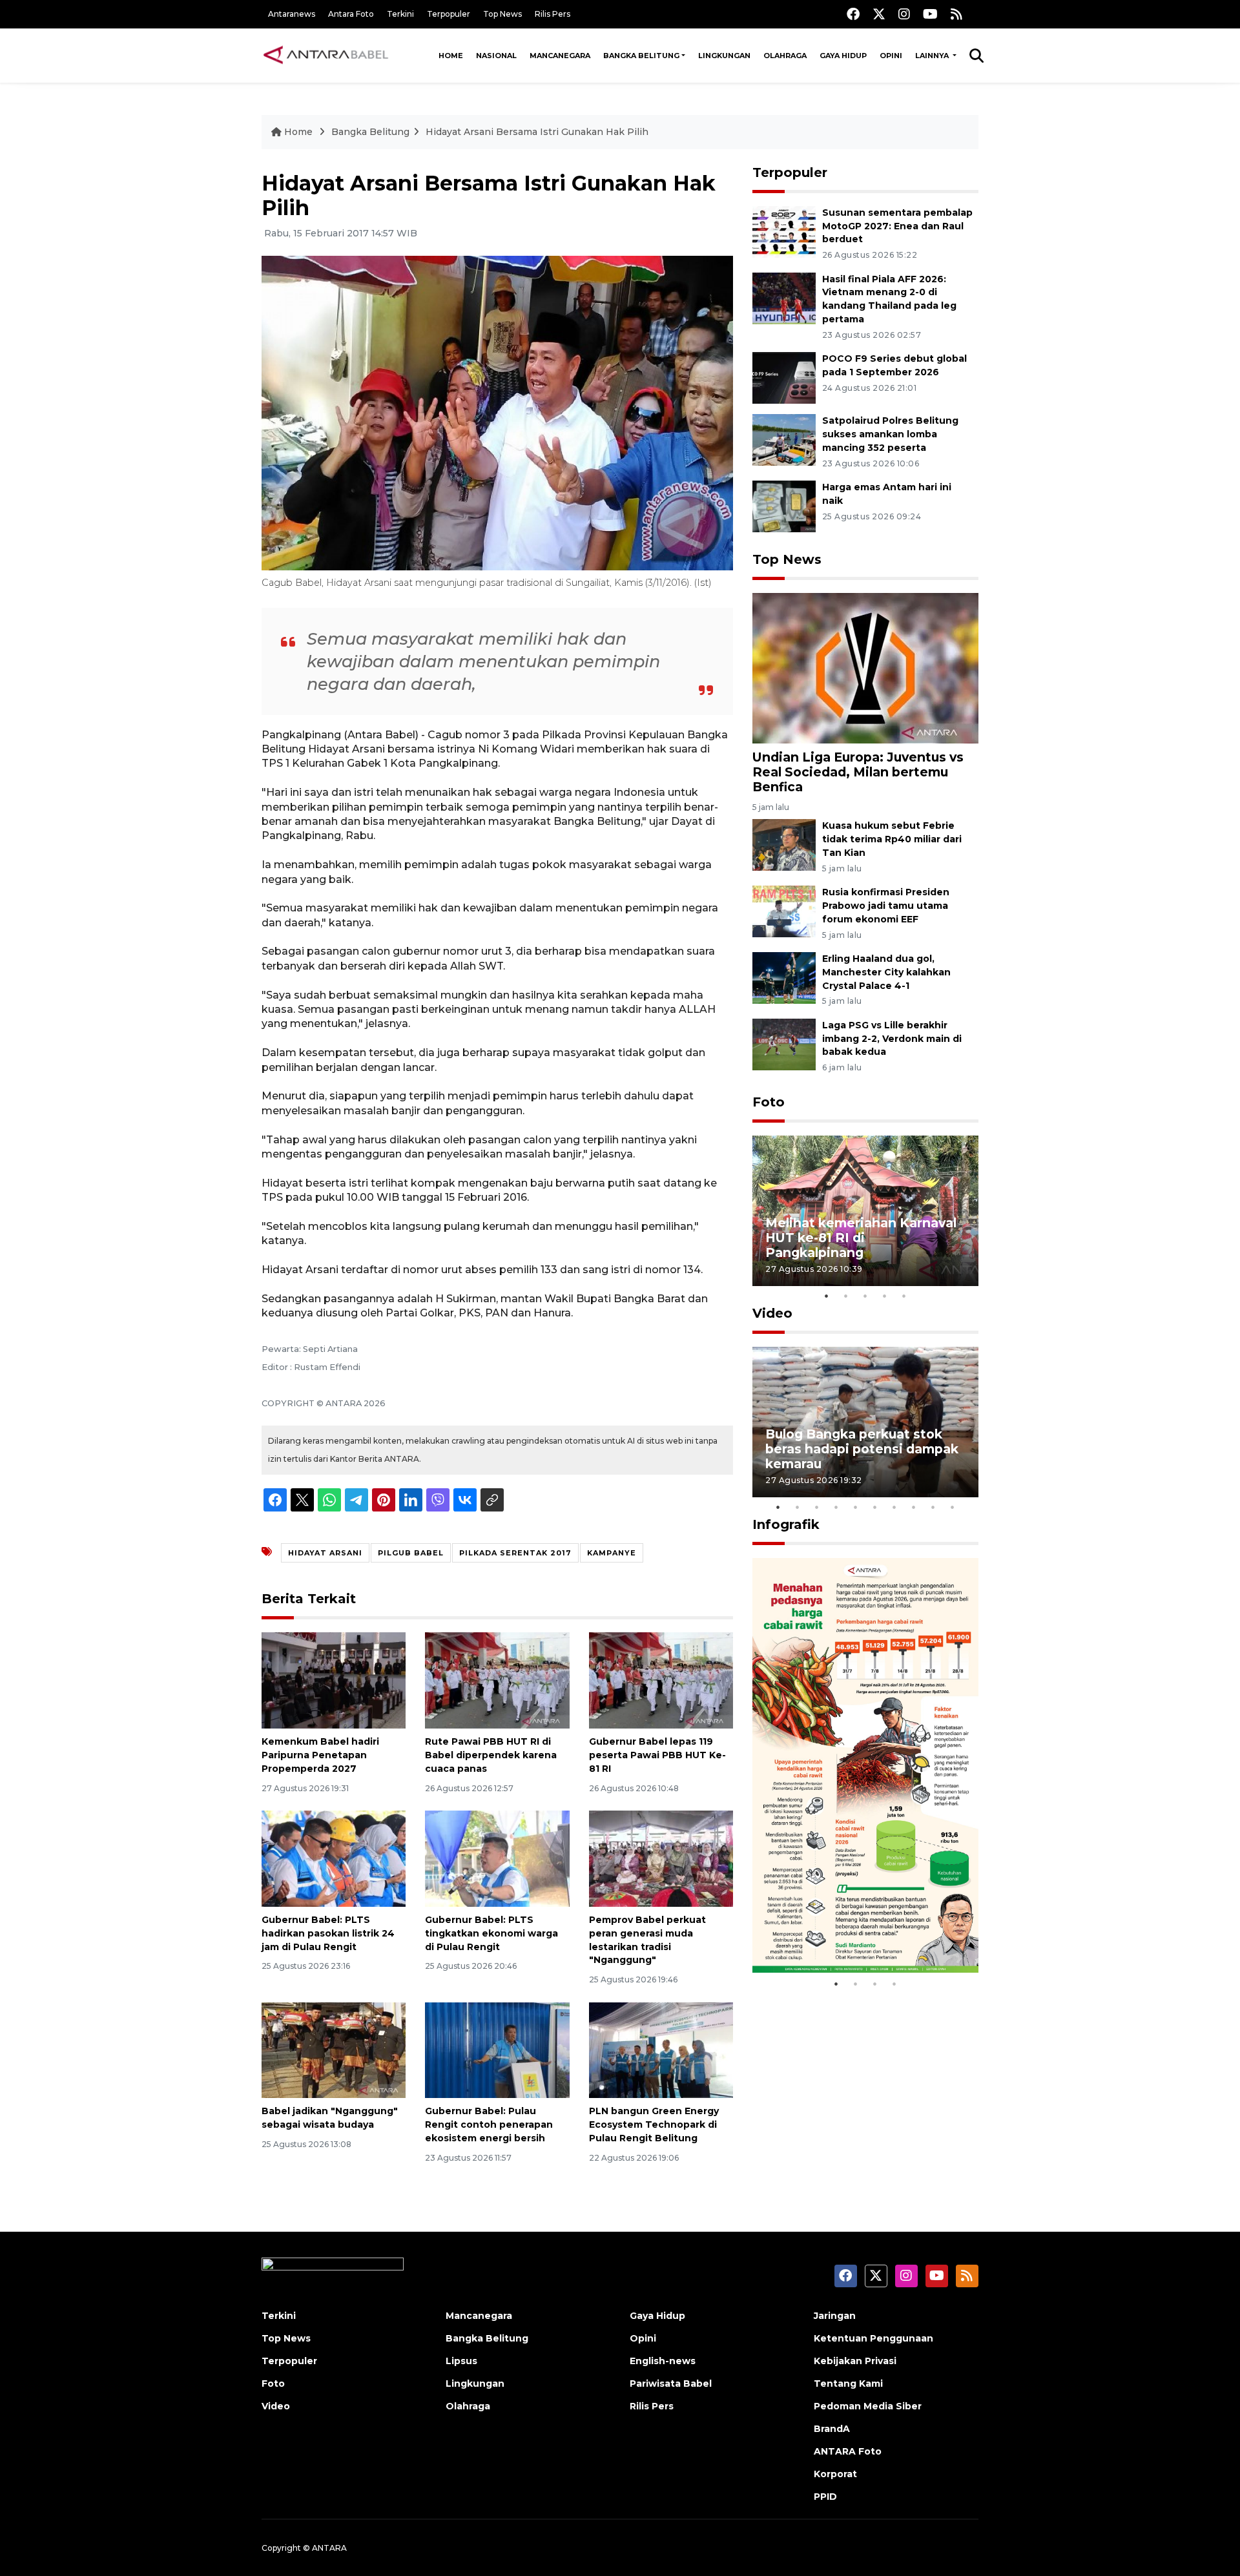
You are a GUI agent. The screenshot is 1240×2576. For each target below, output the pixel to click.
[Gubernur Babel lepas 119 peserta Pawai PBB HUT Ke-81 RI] (661, 1680)
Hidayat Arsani (325, 1553)
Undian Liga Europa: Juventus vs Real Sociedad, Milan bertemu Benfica (858, 772)
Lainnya (933, 56)
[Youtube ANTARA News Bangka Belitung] (930, 14)
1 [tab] (827, 1296)
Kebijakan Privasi (855, 2361)
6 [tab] (875, 1507)
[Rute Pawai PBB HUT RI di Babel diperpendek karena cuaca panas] (497, 1680)
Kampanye (612, 1553)
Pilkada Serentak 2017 (515, 1553)
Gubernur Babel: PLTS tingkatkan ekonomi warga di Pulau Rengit (491, 1933)
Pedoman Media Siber (868, 2406)
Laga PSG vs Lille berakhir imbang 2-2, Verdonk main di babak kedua (892, 1039)
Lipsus (461, 2361)
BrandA (832, 2429)
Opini (891, 56)
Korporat (835, 2474)
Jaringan (835, 2316)
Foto (769, 1102)
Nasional (496, 56)
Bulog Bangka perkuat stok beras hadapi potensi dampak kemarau (862, 1449)
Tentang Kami (848, 2384)
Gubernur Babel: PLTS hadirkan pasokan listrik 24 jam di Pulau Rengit (328, 1933)
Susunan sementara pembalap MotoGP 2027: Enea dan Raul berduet (897, 226)
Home (451, 56)
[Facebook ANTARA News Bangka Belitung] (853, 14)
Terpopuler (449, 14)
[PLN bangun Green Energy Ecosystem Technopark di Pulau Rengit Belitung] (661, 2049)
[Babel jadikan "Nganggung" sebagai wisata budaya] (334, 2049)
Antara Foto (351, 14)
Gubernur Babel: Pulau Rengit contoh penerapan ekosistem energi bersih (489, 2124)
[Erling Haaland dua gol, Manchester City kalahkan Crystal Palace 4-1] (784, 977)
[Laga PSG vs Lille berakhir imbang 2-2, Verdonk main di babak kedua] (784, 1044)
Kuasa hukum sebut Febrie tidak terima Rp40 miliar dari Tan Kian (892, 839)
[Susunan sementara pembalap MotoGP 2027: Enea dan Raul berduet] (784, 231)
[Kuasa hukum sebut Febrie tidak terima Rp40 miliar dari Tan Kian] (784, 845)
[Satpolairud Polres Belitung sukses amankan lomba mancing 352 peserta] (784, 439)
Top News (502, 14)
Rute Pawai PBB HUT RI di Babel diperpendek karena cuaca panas (491, 1755)
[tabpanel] (865, 1211)
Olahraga (785, 56)
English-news (663, 2361)
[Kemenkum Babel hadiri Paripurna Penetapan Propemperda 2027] (334, 1680)
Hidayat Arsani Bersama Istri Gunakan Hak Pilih (537, 132)
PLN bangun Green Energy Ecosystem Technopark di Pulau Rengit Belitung (654, 2124)
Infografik (786, 1524)
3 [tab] (865, 1296)
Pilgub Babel (411, 1553)
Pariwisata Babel (671, 2384)
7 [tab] (894, 1507)
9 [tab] (933, 1507)
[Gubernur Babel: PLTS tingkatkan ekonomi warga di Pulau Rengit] (497, 1858)
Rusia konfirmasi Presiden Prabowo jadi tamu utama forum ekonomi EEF (886, 906)
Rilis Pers (553, 14)
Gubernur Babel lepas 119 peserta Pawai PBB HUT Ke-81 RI (657, 1755)
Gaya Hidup (843, 56)
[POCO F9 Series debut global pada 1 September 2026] (784, 377)
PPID (825, 2497)
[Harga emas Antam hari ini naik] (784, 505)
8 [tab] (914, 1507)
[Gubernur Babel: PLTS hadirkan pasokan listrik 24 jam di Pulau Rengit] (334, 1858)
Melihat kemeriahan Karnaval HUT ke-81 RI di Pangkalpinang (861, 1238)
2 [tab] (846, 1296)
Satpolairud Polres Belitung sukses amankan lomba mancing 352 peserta (890, 434)
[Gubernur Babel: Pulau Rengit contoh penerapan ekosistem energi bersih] (497, 2049)
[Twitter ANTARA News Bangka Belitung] (879, 14)
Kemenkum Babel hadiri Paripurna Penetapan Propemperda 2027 (320, 1755)
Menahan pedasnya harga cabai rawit (850, 1932)
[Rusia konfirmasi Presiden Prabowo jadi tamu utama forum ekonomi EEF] (784, 910)
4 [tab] (885, 1296)
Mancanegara (560, 56)
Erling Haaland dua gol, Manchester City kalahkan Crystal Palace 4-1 (886, 972)
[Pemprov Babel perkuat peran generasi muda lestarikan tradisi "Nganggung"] (661, 1858)
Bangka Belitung (641, 56)
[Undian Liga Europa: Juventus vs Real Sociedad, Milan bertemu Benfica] (865, 668)
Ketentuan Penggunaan (873, 2338)
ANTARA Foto (848, 2451)
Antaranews (292, 14)
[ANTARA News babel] (326, 56)
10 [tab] (953, 1507)
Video (772, 1313)
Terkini (400, 14)
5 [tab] (904, 1296)
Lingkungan (724, 56)
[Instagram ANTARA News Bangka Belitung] (904, 14)
